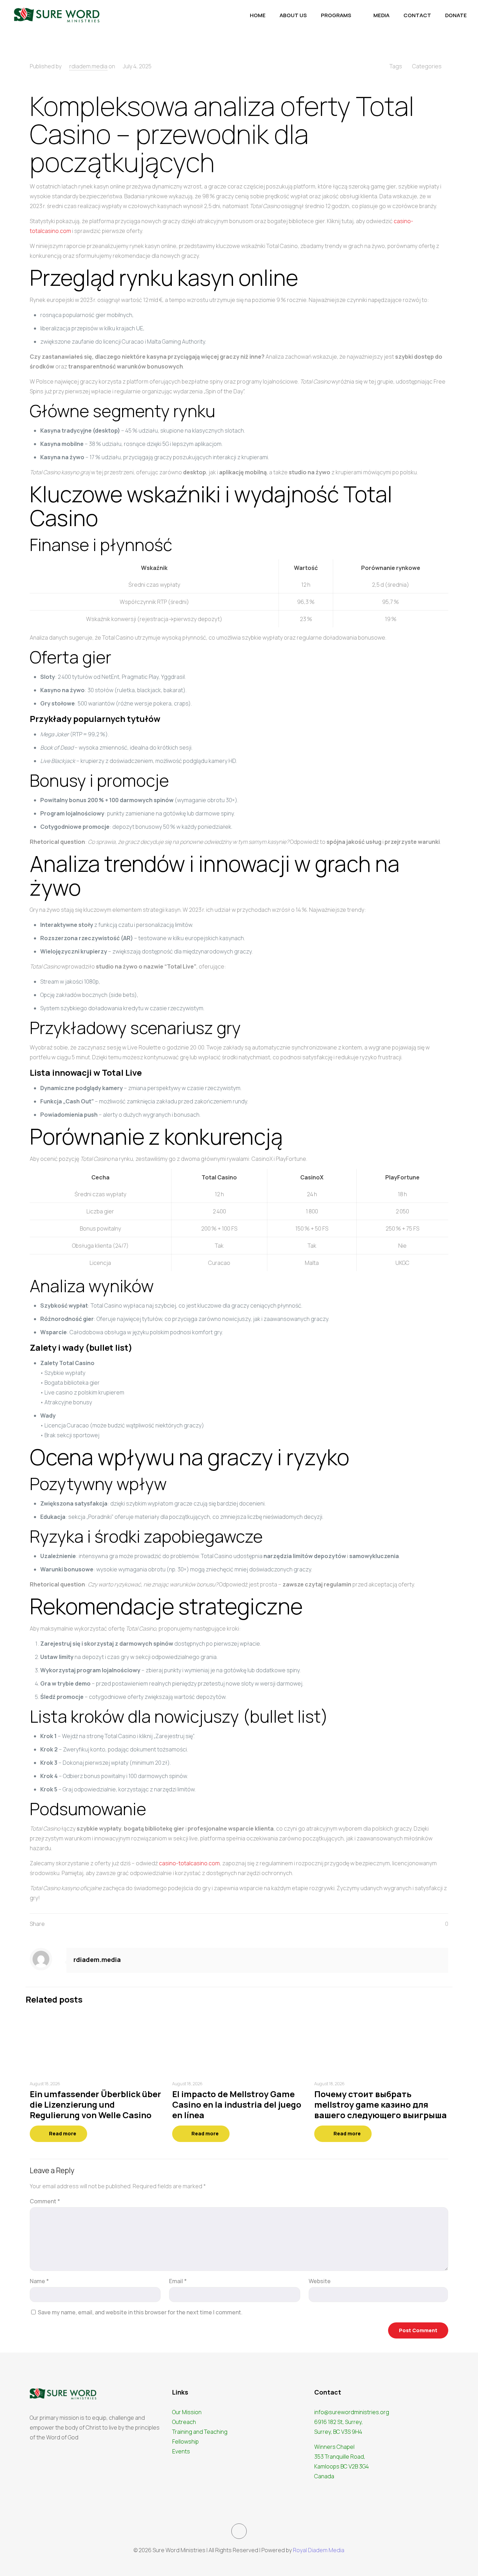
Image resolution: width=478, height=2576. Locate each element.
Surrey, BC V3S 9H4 (338, 2432)
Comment (45, 2201)
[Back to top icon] (239, 2531)
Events (181, 2451)
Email (178, 2281)
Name (39, 2281)
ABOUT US (293, 15)
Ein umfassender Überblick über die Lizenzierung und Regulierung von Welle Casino (95, 2104)
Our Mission (187, 2412)
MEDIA (381, 15)
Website (320, 2281)
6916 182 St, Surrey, (339, 2422)
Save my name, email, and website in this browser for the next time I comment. (140, 2312)
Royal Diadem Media (319, 2550)
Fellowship (185, 2441)
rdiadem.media (88, 66)
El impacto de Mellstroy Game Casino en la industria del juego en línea (237, 2104)
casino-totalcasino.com (189, 1863)
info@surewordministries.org (352, 2412)
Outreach (184, 2422)
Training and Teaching (200, 2432)
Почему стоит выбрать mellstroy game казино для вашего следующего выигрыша (381, 2104)
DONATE (456, 15)
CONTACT (417, 15)
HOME (258, 15)
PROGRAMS (336, 15)
